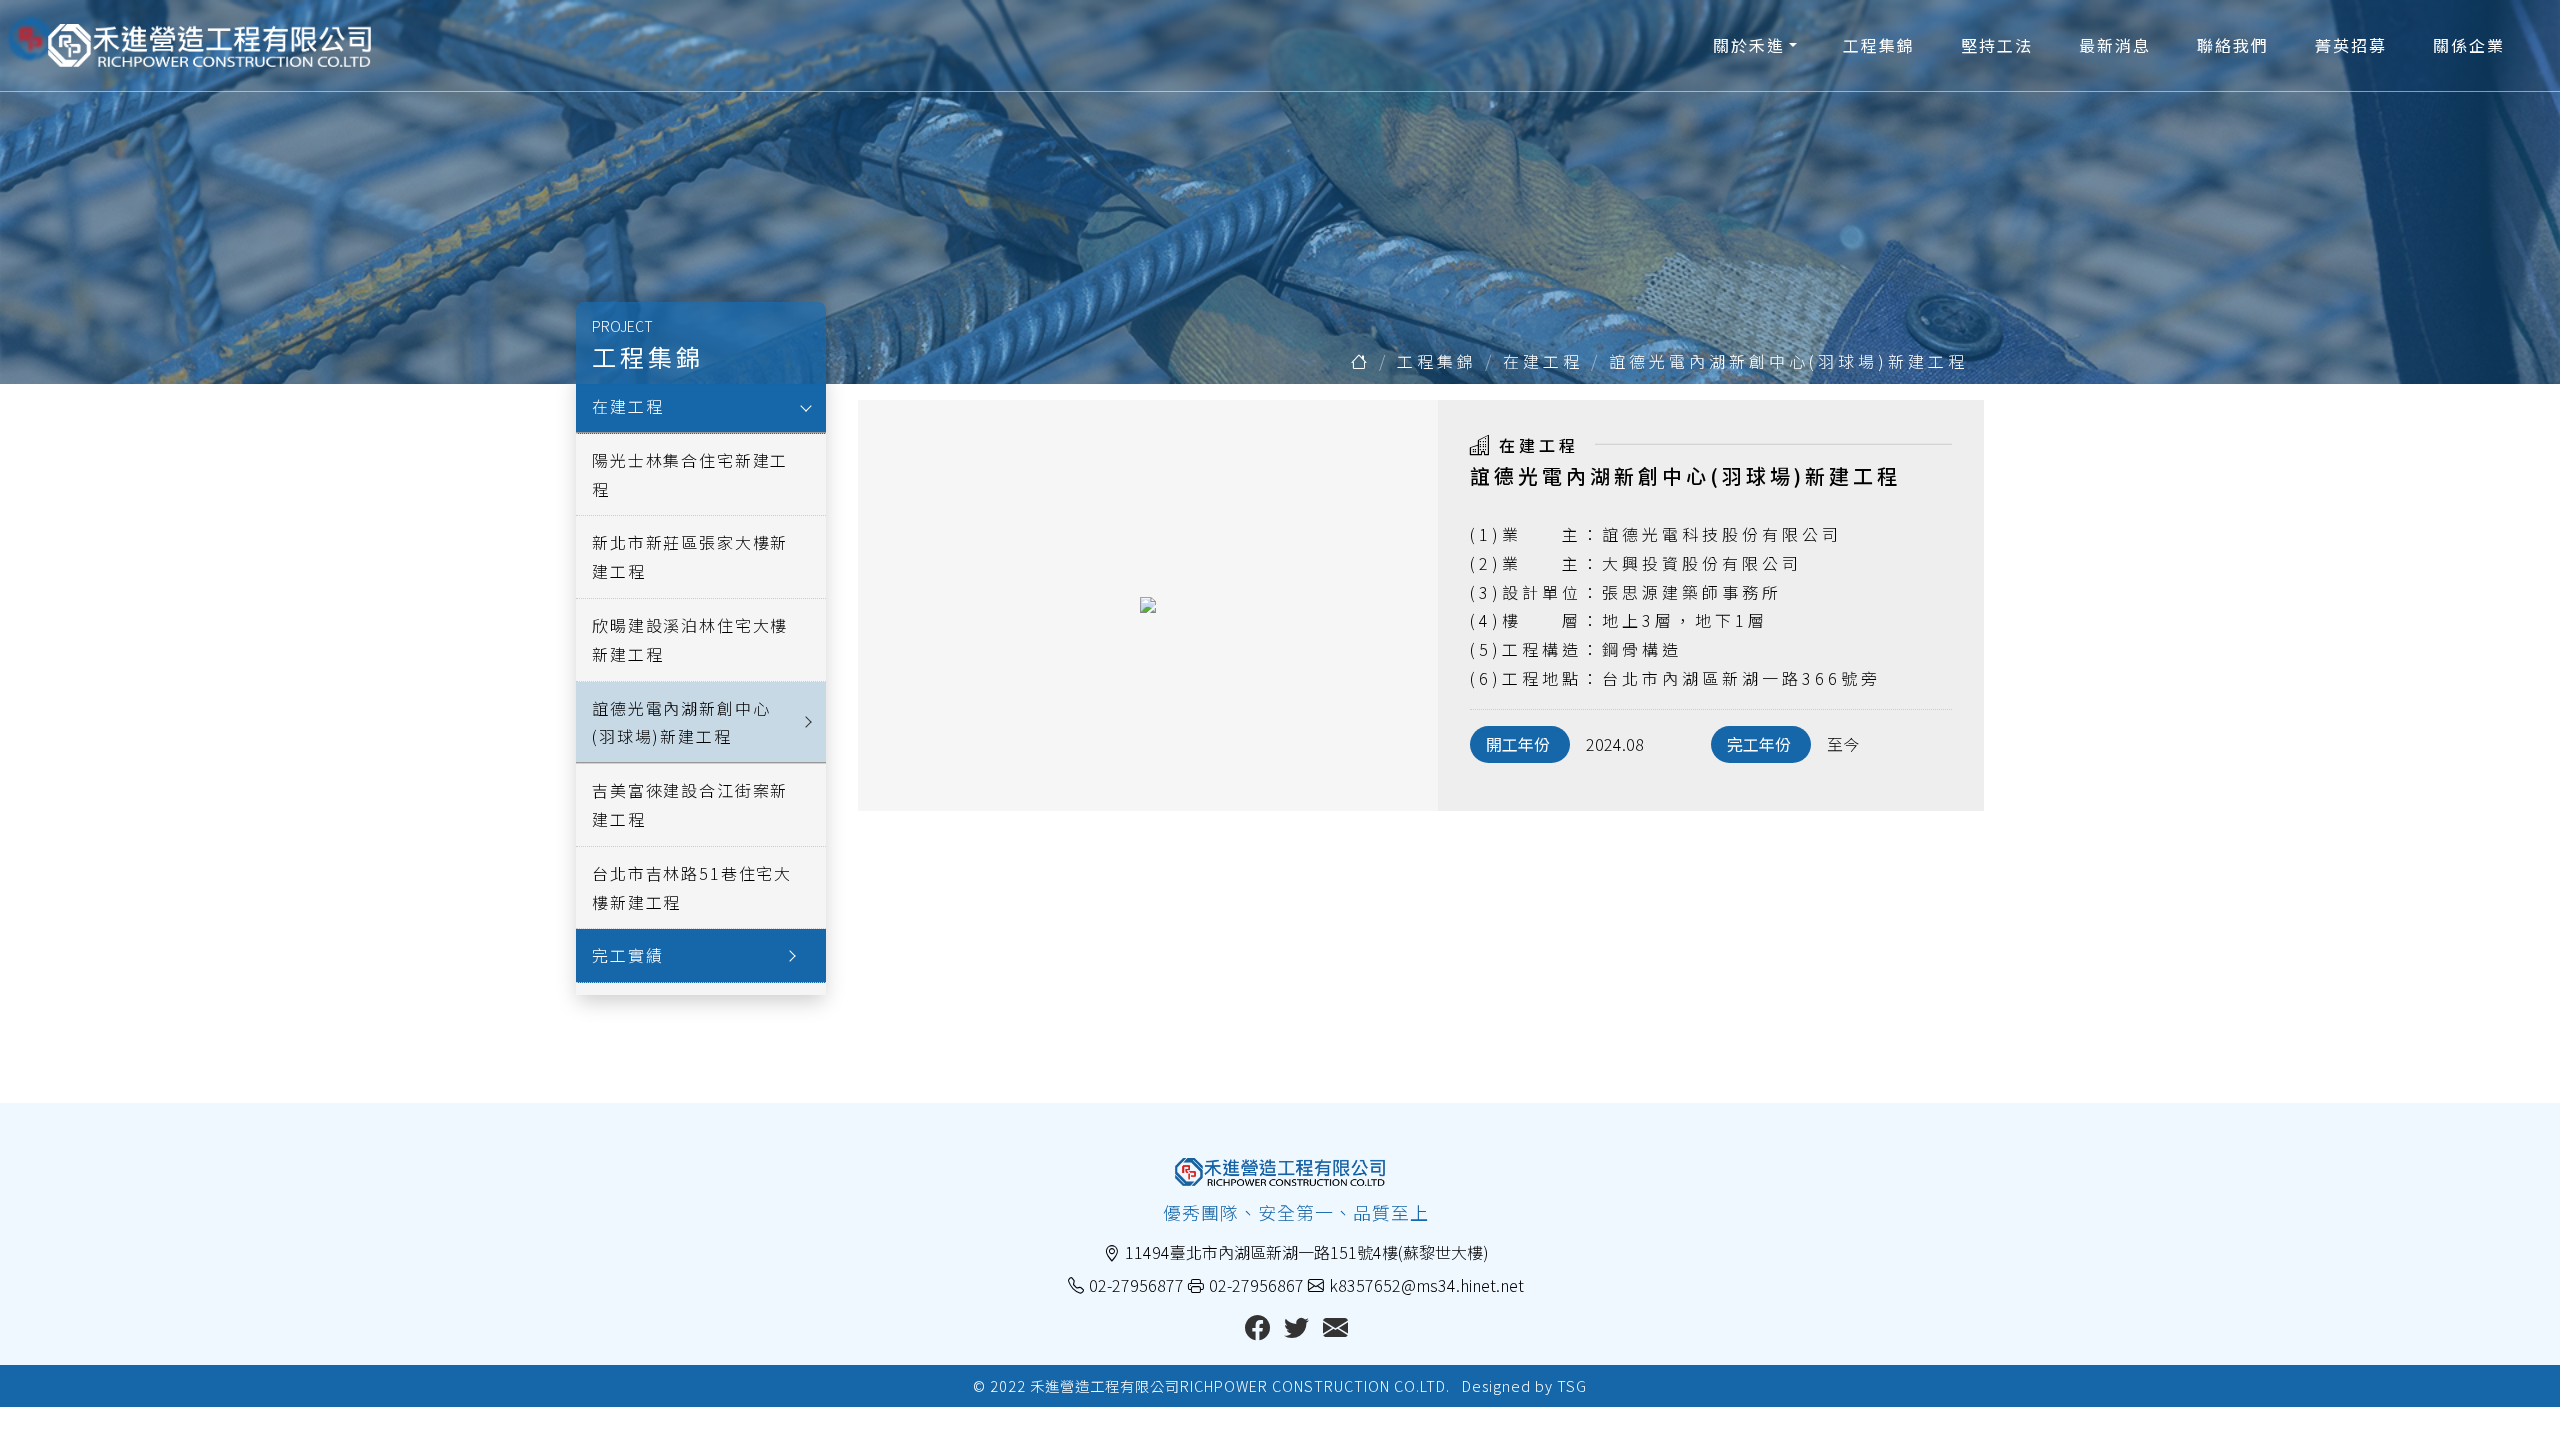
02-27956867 (1256, 1285)
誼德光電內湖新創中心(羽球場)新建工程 (1788, 361)
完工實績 (627, 955)
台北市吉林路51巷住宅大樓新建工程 (692, 887)
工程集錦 (1879, 45)
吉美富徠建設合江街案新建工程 (690, 804)
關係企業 (2469, 45)
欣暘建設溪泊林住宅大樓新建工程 (690, 639)
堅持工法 (1997, 45)
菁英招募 (2351, 45)
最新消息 (2115, 45)
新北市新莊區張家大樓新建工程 (690, 556)
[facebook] (1257, 1330)
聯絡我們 (2233, 45)
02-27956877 (1136, 1285)
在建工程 (1543, 361)
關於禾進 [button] (1749, 45)
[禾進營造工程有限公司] (209, 45)
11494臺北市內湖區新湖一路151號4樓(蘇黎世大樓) (1307, 1252)
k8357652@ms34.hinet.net (1426, 1285)
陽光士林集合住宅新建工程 (690, 474)
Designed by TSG (1524, 1385)
